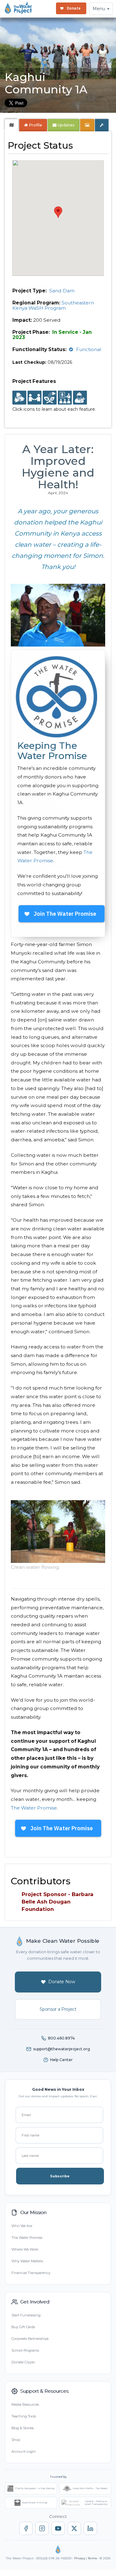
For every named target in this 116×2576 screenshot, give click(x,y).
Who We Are (22, 2226)
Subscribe (60, 2176)
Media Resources (25, 2404)
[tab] (12, 125)
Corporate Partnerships (30, 2339)
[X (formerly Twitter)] (74, 2528)
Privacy (80, 2558)
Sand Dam (62, 291)
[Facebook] (26, 2528)
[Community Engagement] (34, 398)
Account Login (24, 2451)
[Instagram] (42, 2528)
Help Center (61, 2060)
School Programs (25, 2350)
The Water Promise (34, 1808)
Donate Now (62, 1982)
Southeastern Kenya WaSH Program (53, 305)
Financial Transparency (31, 2273)
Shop (16, 2440)
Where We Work (25, 2249)
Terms (92, 2558)
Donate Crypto (23, 2362)
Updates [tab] (66, 125)
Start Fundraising (26, 2315)
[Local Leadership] (19, 398)
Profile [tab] (35, 125)
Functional (89, 349)
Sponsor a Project (58, 2009)
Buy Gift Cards (23, 2327)
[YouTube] (58, 2528)
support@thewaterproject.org (62, 2049)
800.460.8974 (61, 2038)
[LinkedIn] (90, 2528)
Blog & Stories (23, 2428)
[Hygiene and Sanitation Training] (65, 398)
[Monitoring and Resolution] (80, 398)
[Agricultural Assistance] (50, 398)
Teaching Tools (24, 2416)
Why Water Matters (27, 2261)
